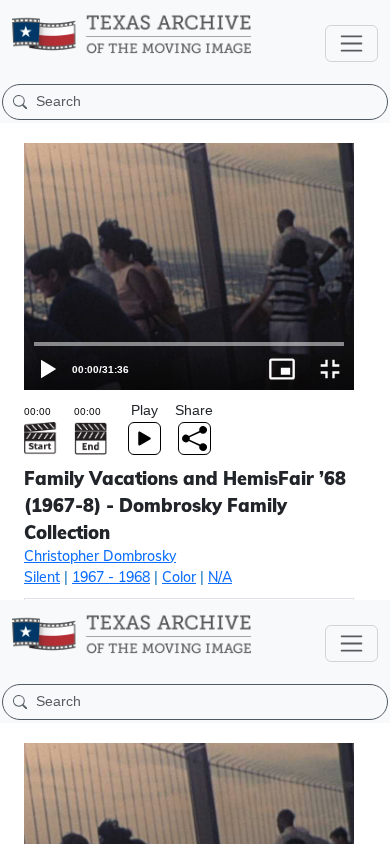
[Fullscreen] (366, 820)
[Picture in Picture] (318, 820)
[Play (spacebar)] (24, 820)
